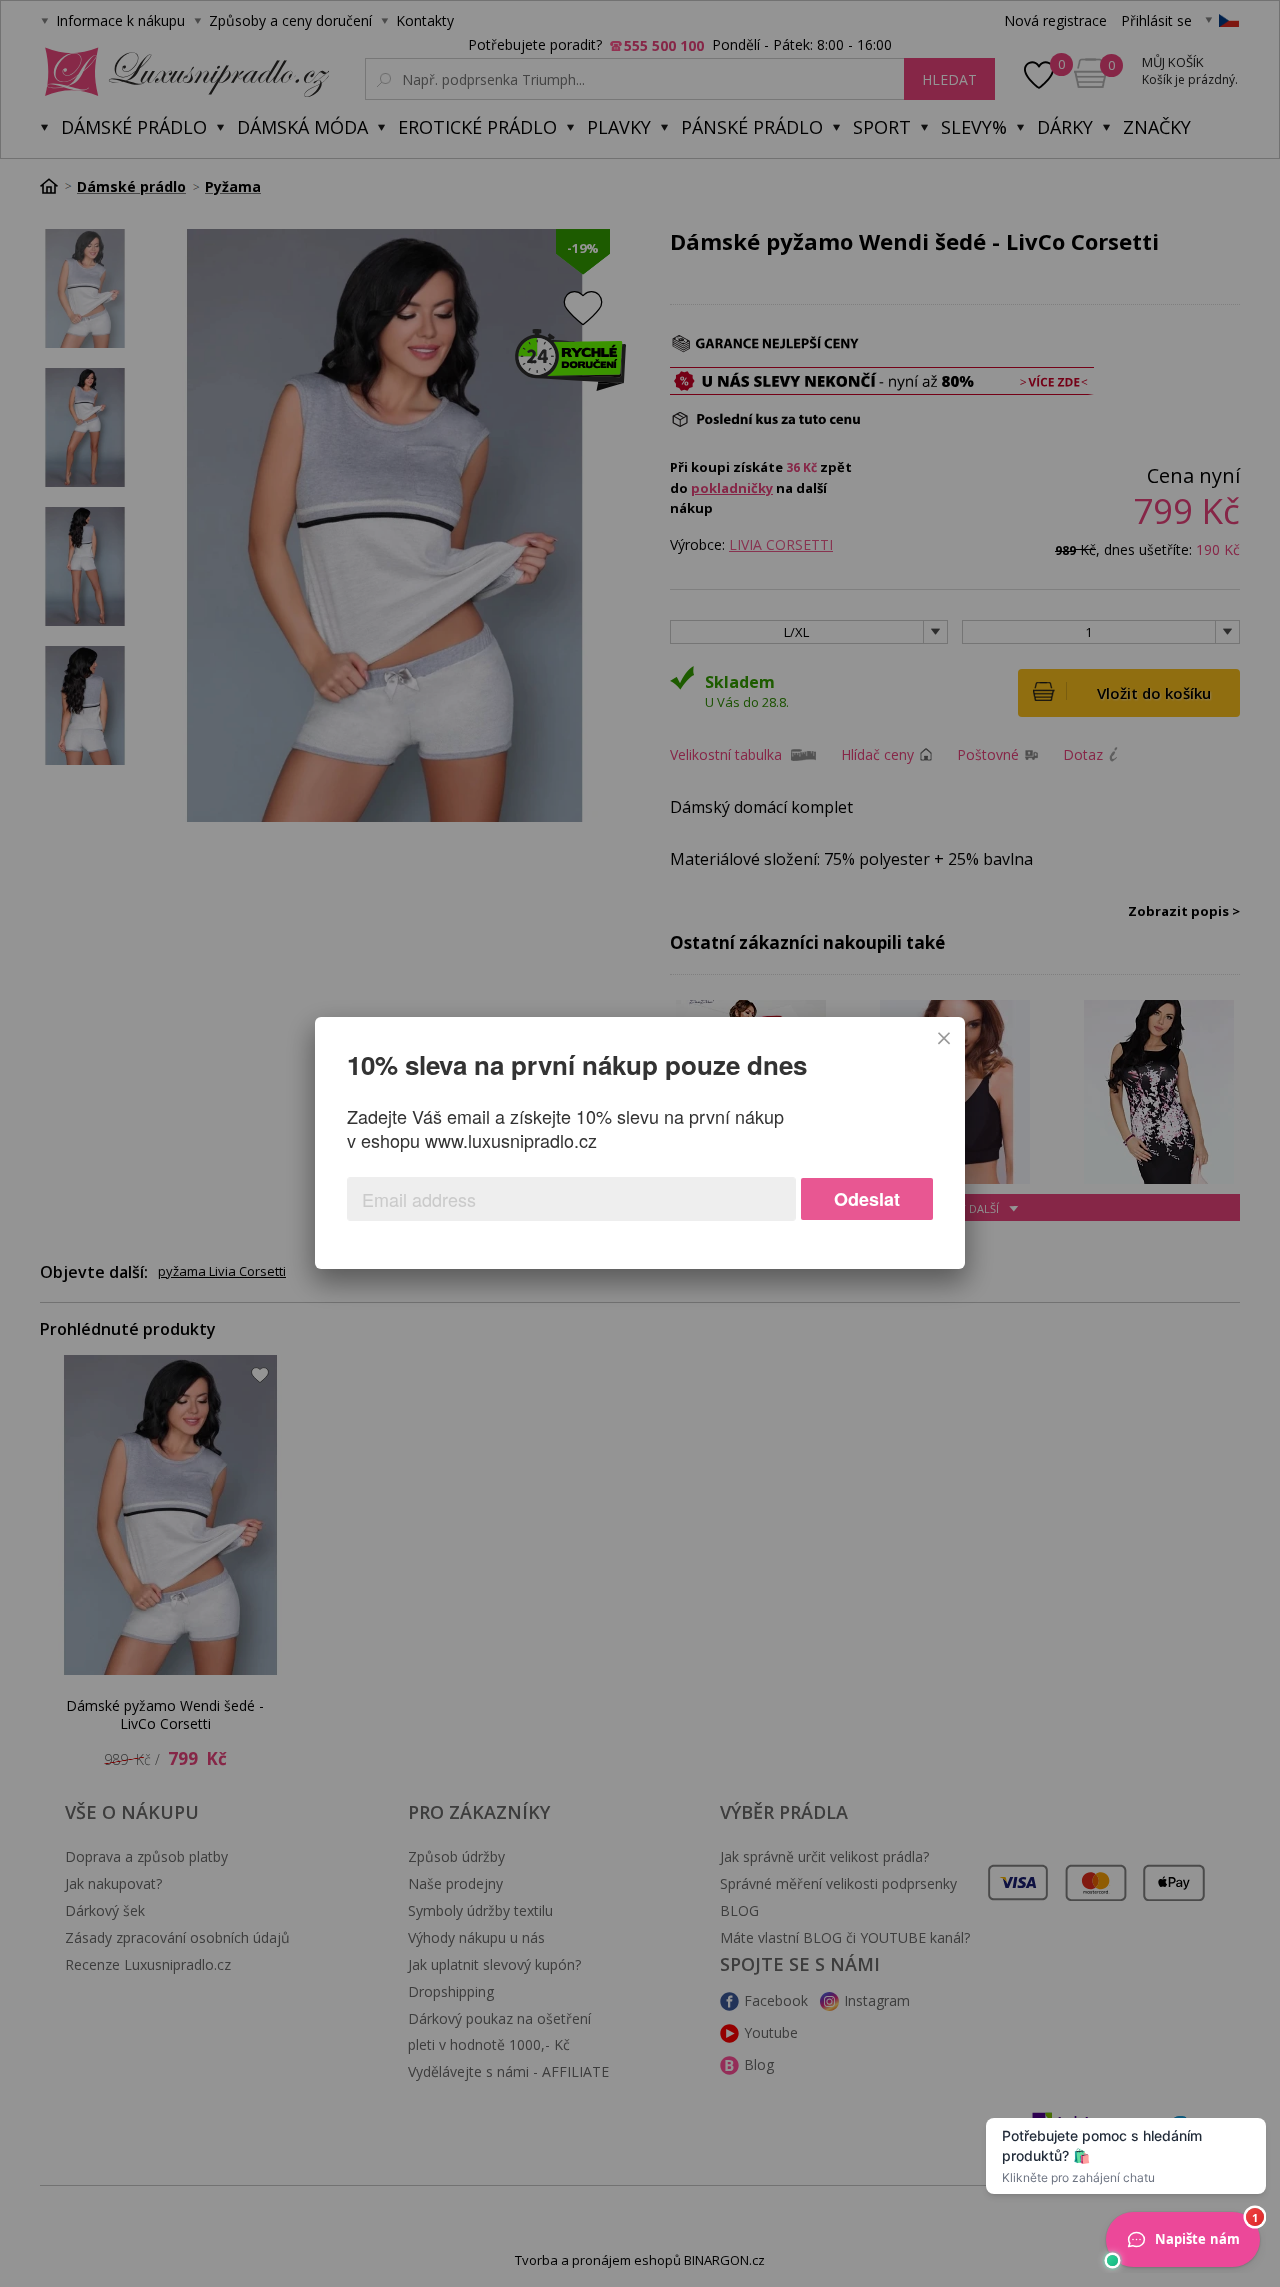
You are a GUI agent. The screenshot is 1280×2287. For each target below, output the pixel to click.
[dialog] (640, 1143)
